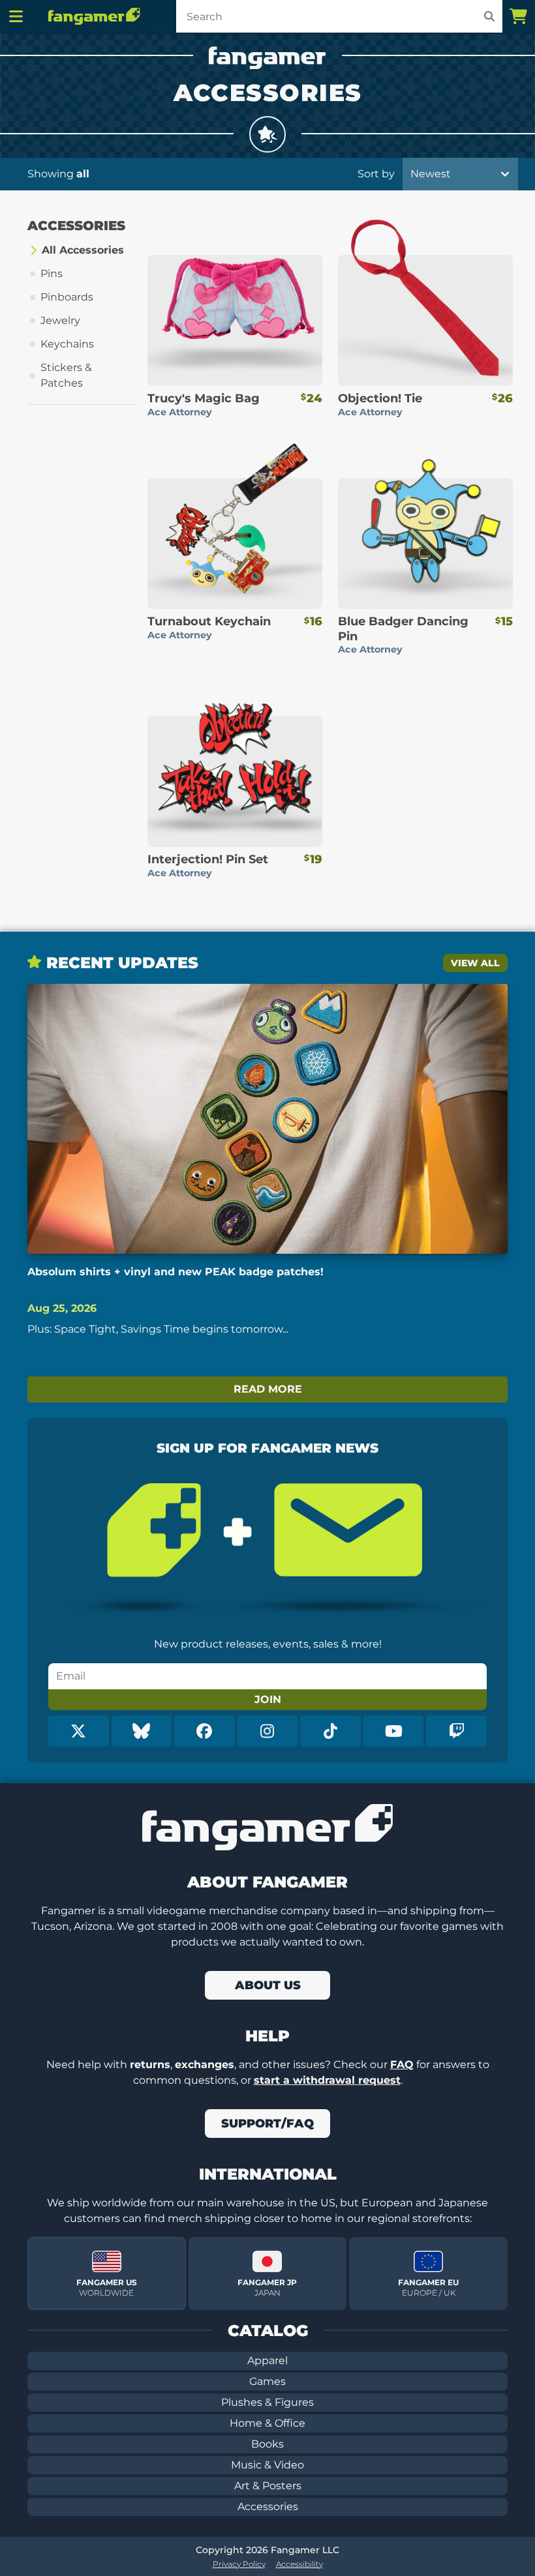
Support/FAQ (267, 2124)
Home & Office (267, 2423)
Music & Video (267, 2465)
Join (268, 1699)
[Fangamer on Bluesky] (142, 1731)
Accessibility (299, 2564)
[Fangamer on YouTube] (394, 1731)
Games (267, 2381)
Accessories (268, 2507)
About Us (268, 1985)
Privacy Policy (239, 2564)
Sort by (376, 174)
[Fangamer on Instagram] (268, 1731)
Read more (268, 1389)
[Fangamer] (94, 16)
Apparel (267, 2361)
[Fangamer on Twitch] (456, 1731)
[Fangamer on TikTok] (330, 1731)
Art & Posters (268, 2486)
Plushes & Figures (267, 2402)
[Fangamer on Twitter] (79, 1731)
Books (267, 2444)
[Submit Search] (489, 16)
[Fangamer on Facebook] (205, 1731)
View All (475, 963)
